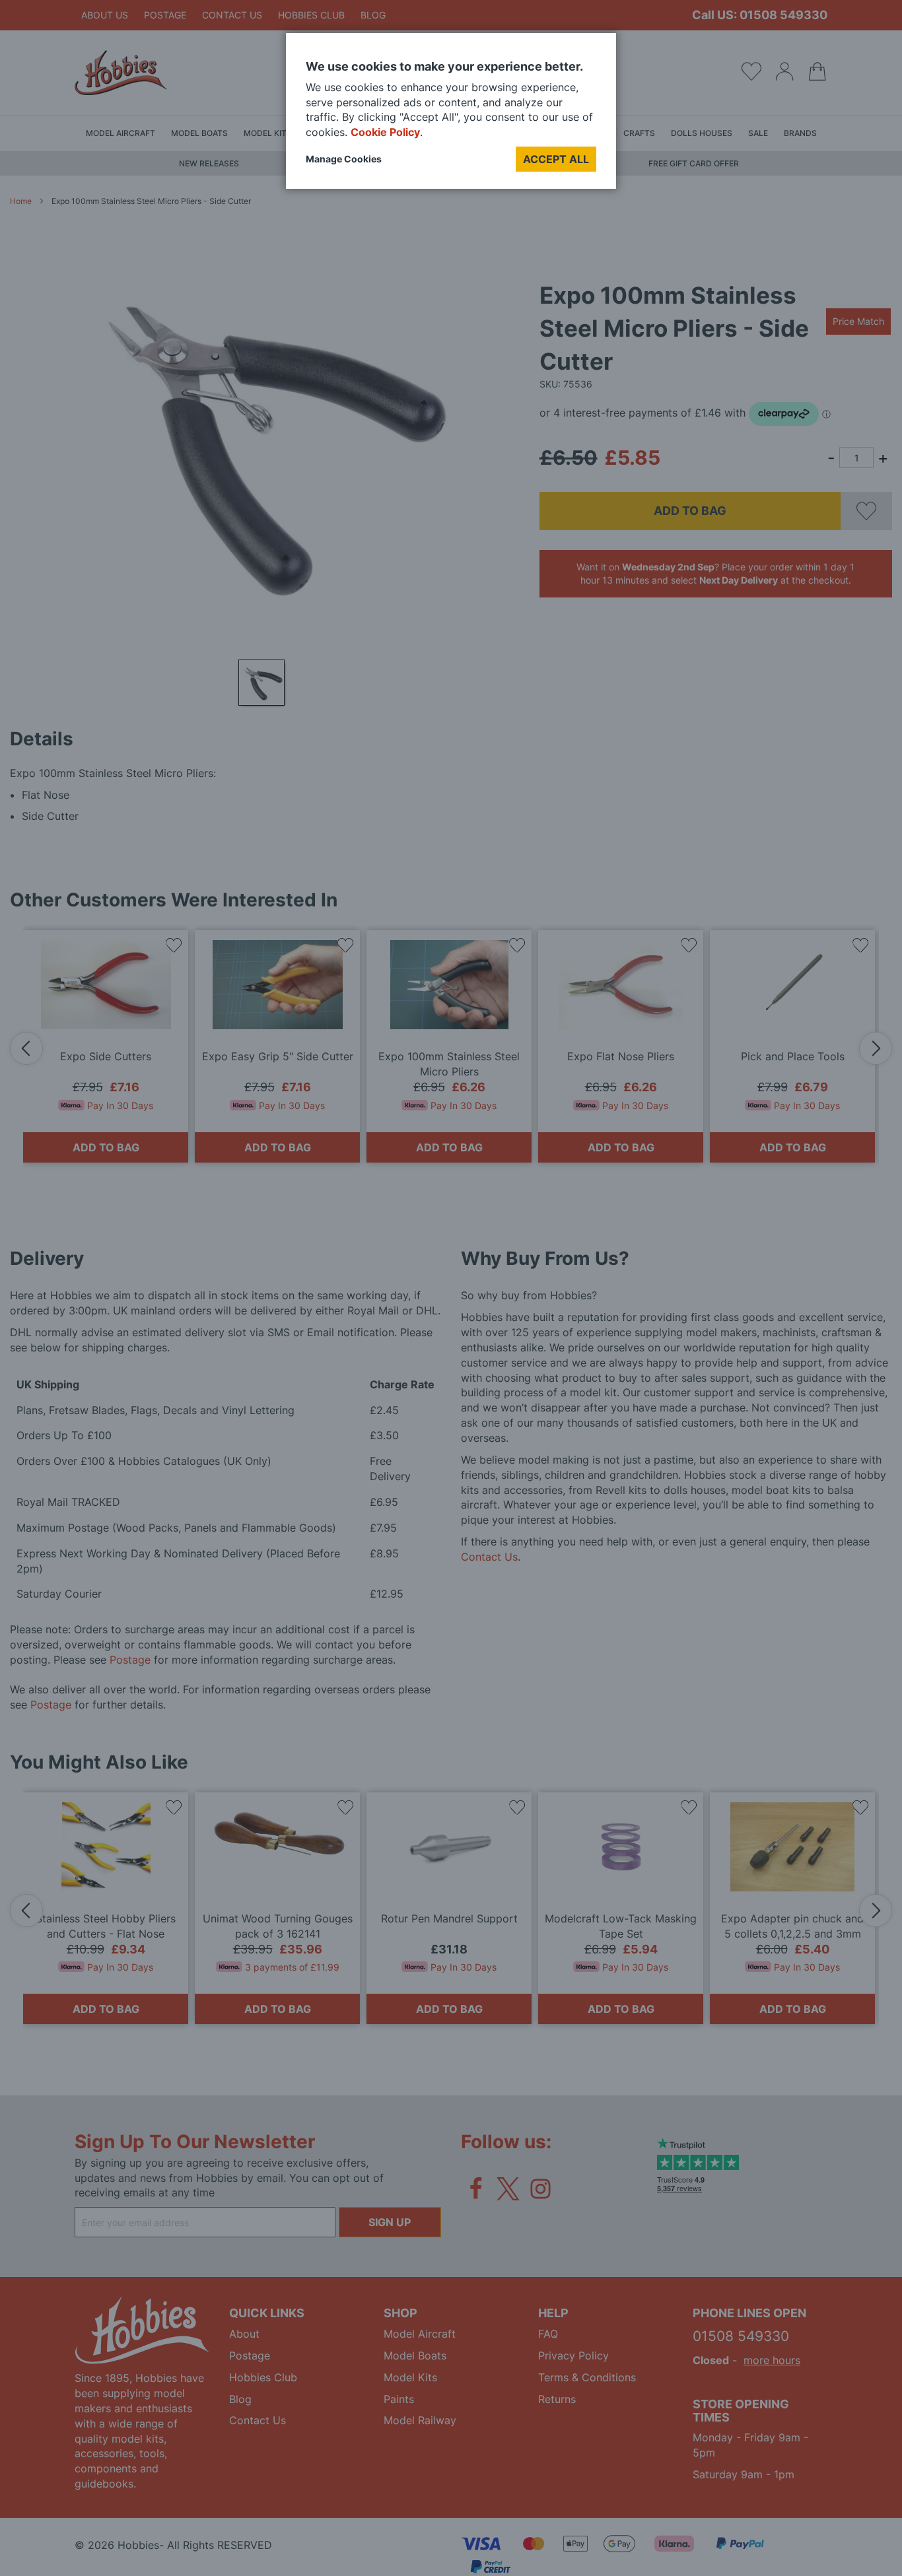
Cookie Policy (385, 132)
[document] (451, 116)
